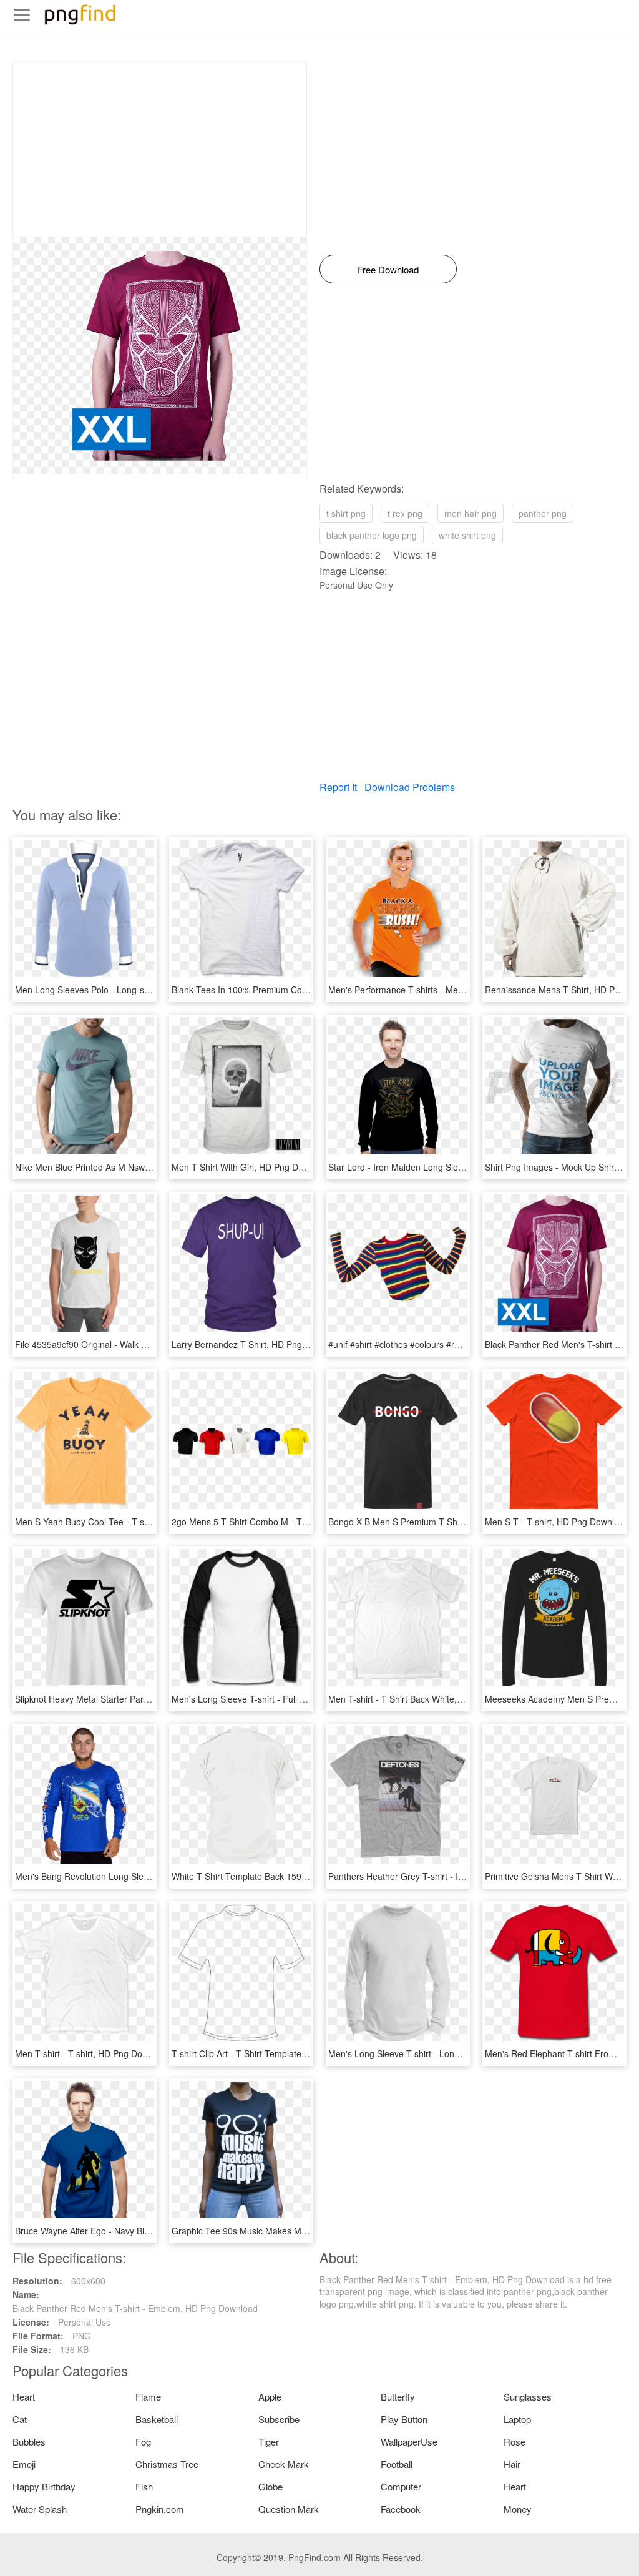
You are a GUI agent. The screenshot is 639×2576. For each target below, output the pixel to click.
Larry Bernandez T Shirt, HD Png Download (258, 1344)
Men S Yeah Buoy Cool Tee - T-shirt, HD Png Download (124, 1522)
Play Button (404, 2419)
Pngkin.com (160, 2509)
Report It (338, 787)
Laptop (517, 2419)
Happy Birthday (44, 2486)
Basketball (157, 2419)
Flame (148, 2397)
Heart (24, 2397)
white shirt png (467, 535)
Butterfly (398, 2397)
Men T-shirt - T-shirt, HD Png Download (93, 2053)
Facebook (401, 2509)
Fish (144, 2486)
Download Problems (410, 787)
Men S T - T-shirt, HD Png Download (557, 1522)
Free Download (388, 269)
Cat (20, 2419)
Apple (270, 2397)
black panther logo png (372, 535)
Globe (271, 2486)
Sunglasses (528, 2397)
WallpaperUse (409, 2441)
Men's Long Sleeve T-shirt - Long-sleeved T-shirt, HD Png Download (463, 2053)
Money (518, 2509)
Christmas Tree (167, 2464)
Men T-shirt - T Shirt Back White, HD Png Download (430, 1699)
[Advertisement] (160, 149)
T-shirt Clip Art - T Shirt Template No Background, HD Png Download (307, 2053)
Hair (512, 2464)
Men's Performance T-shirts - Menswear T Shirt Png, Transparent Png (466, 990)
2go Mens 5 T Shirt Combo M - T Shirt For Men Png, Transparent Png (310, 1522)
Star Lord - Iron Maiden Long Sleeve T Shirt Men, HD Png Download (463, 1167)
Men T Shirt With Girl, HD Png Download (251, 1167)
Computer (401, 2486)
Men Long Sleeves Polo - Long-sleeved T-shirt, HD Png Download (145, 990)
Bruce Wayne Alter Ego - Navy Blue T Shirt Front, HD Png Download (149, 2231)
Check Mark (284, 2464)
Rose (515, 2441)
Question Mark (289, 2509)
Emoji (24, 2464)
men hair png (471, 513)
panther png (543, 513)
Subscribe (279, 2419)
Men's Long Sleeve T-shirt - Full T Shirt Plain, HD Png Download (298, 1699)
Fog (143, 2441)
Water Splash (40, 2509)
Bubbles (29, 2441)
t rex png (405, 513)
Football (397, 2464)
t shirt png (346, 513)
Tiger (269, 2441)
